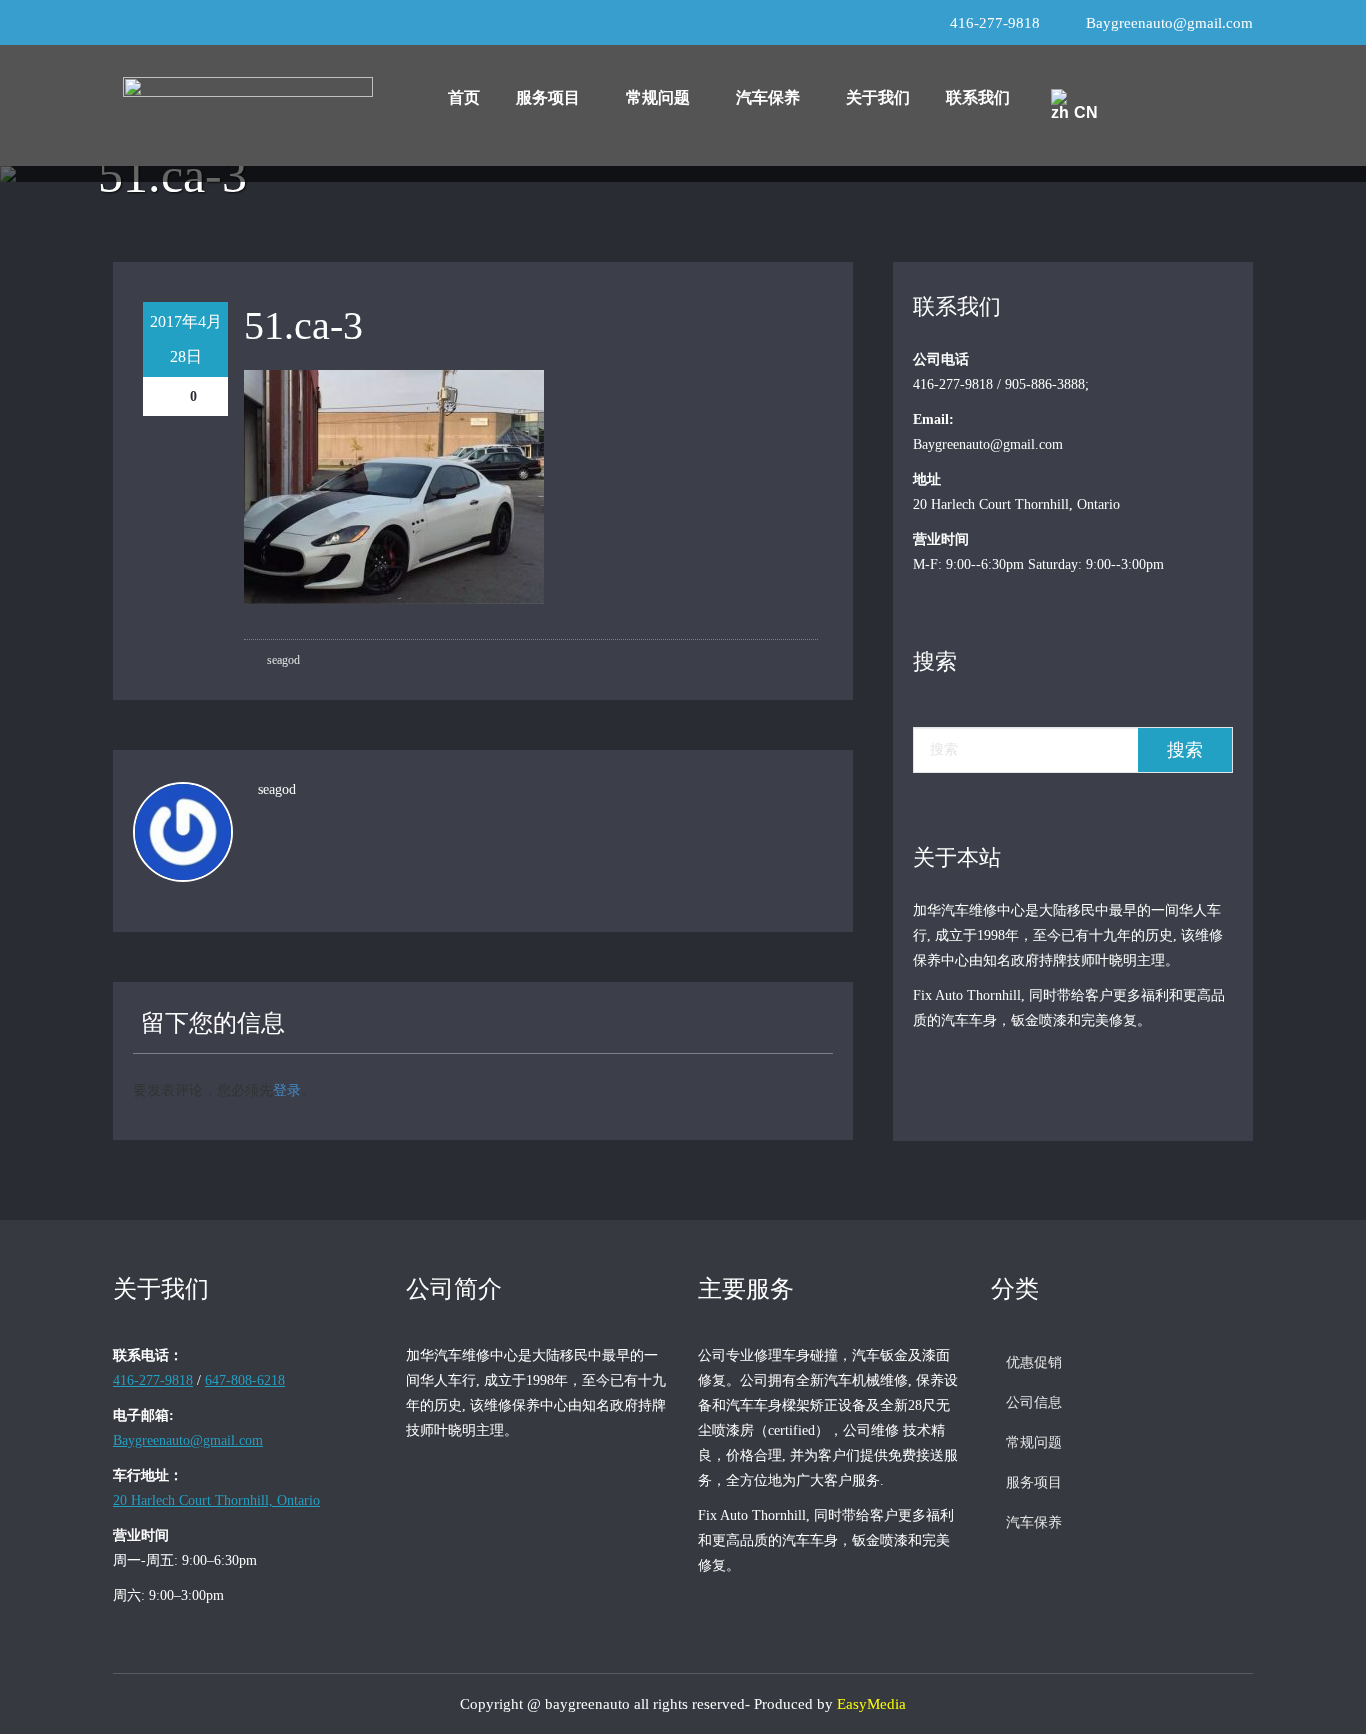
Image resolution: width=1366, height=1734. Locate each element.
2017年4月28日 (186, 339)
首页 (464, 97)
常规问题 (658, 97)
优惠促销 (1034, 1362)
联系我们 (978, 97)
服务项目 (548, 97)
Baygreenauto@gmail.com (1169, 23)
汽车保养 (768, 97)
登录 (287, 1089)
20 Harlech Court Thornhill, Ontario (216, 1500)
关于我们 (878, 97)
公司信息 (1034, 1402)
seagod (282, 660)
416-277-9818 (995, 23)
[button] (553, 98)
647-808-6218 (245, 1380)
